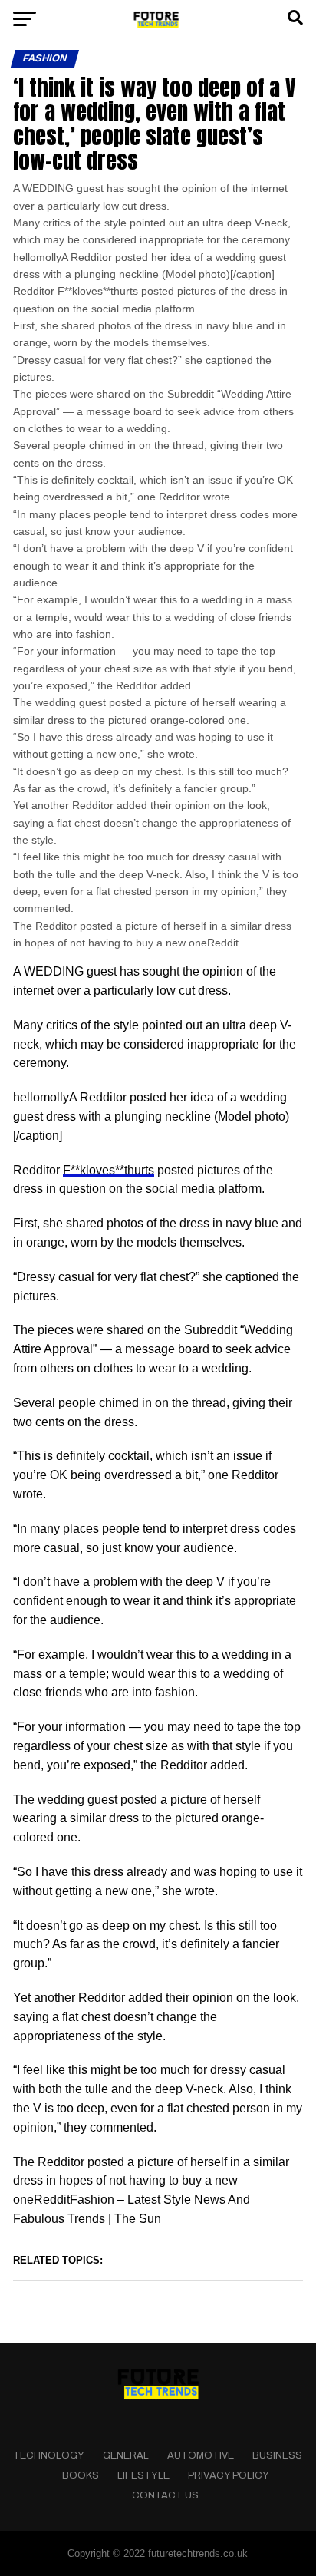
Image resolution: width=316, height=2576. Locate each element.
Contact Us (165, 2495)
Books (81, 2475)
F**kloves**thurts (109, 1170)
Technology (49, 2455)
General (126, 2455)
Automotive (201, 2455)
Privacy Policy (229, 2475)
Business (277, 2455)
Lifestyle (143, 2475)
